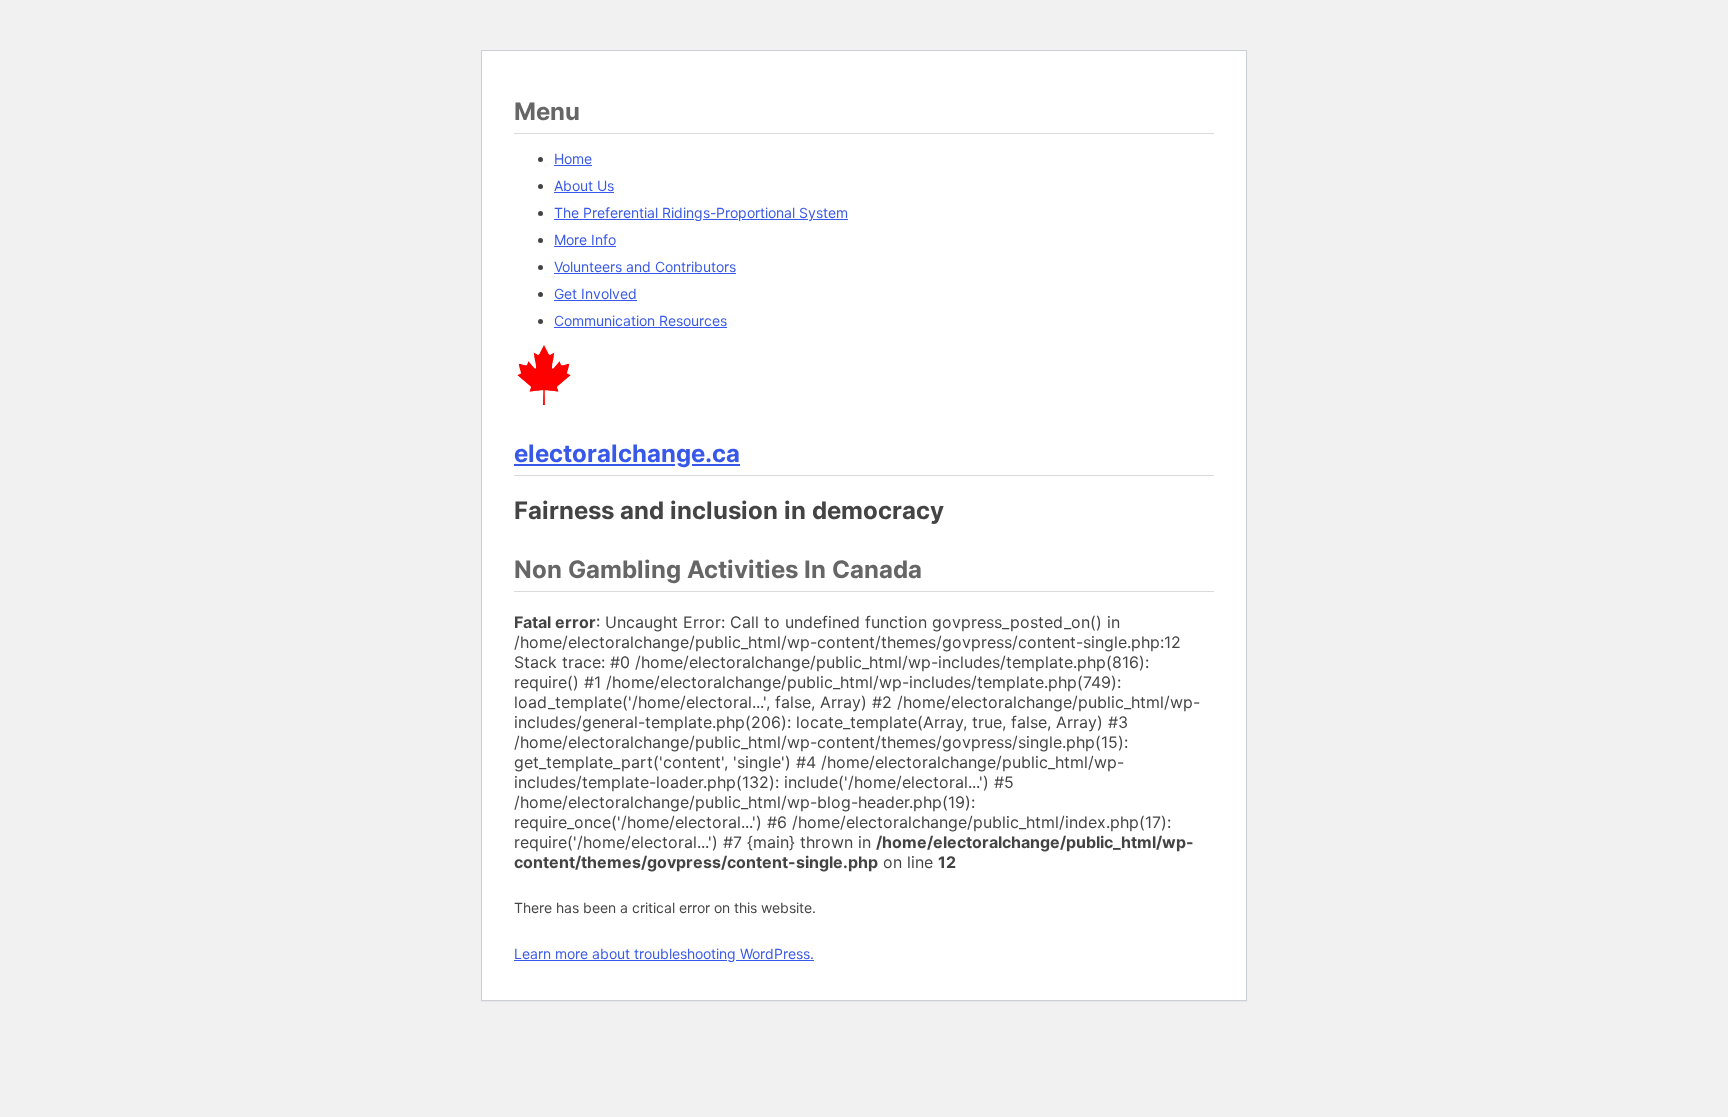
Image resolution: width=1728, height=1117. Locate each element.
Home (573, 158)
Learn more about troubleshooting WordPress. (664, 953)
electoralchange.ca (627, 453)
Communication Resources (640, 320)
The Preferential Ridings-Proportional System (701, 212)
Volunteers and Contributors (645, 266)
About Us (584, 185)
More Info (585, 239)
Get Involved (595, 293)
